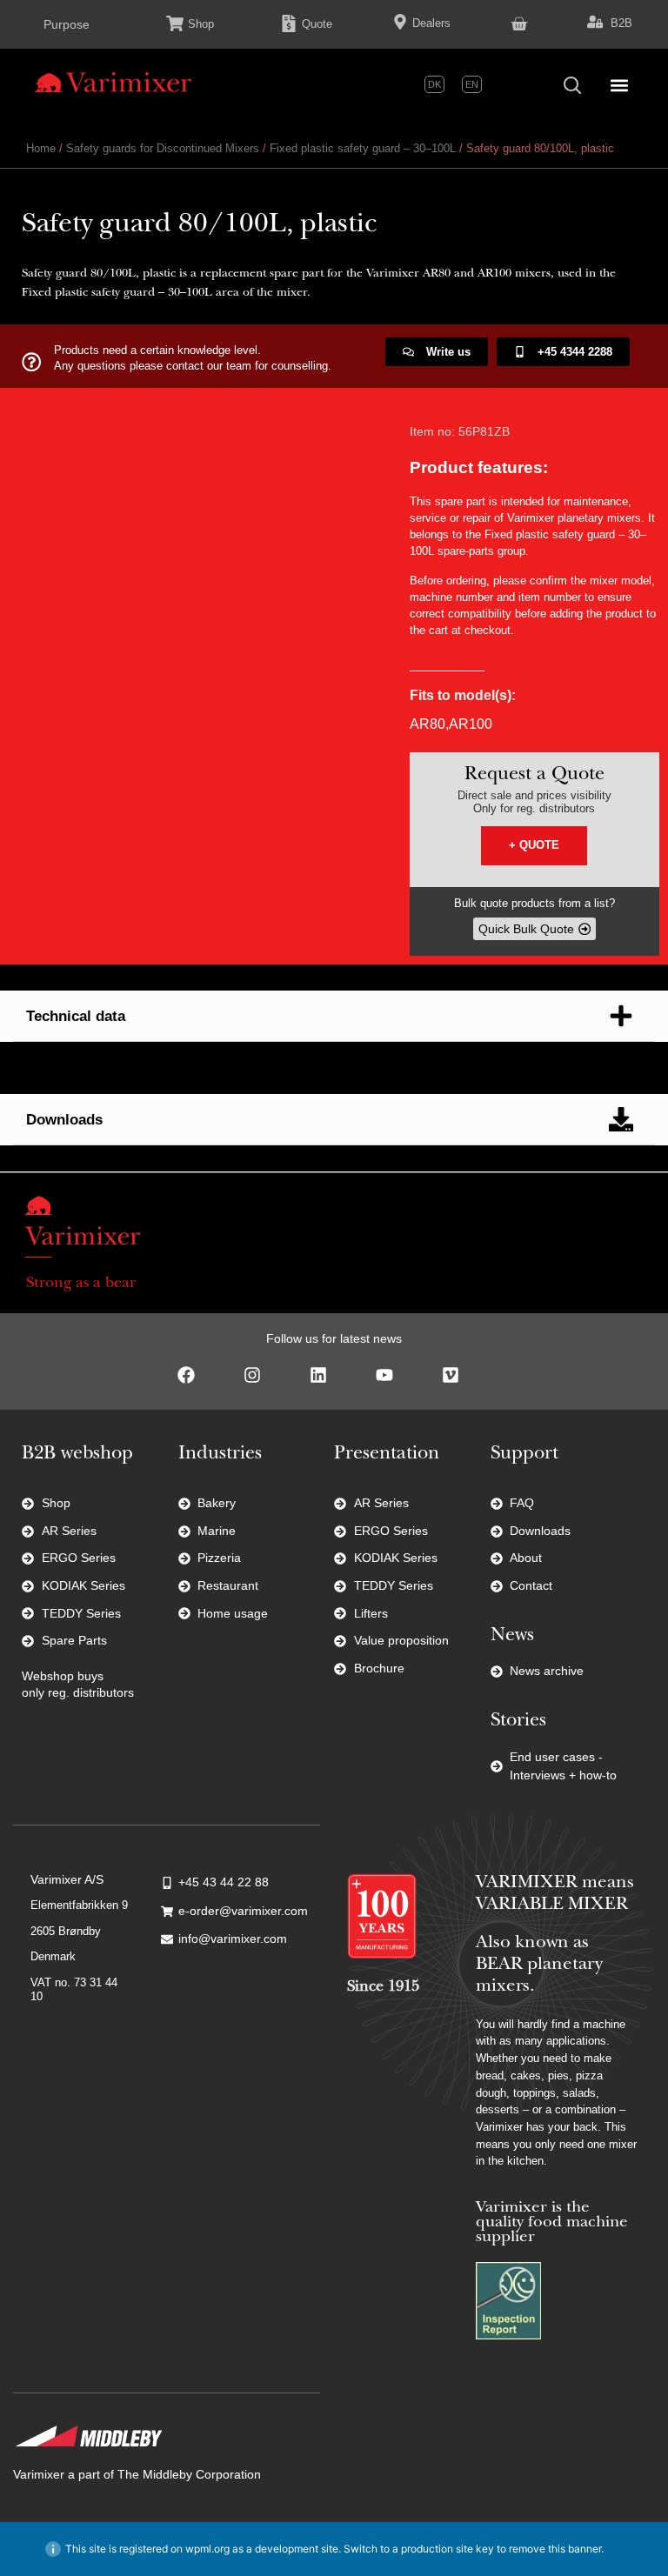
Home (41, 148)
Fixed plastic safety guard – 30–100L (363, 148)
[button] (619, 85)
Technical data (76, 1016)
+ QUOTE (534, 845)
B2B (621, 23)
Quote (317, 24)
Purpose (67, 24)
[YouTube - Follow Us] (393, 1384)
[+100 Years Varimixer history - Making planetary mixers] (382, 1916)
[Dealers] (400, 22)
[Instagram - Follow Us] (261, 1384)
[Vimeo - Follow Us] (459, 1384)
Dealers (431, 23)
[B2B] (595, 22)
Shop (201, 24)
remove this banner (555, 2549)
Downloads (64, 1120)
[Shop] (175, 23)
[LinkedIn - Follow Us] (327, 1384)
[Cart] (519, 22)
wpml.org (207, 2549)
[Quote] (289, 23)
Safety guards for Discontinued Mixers (163, 148)
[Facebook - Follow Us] (195, 1384)
